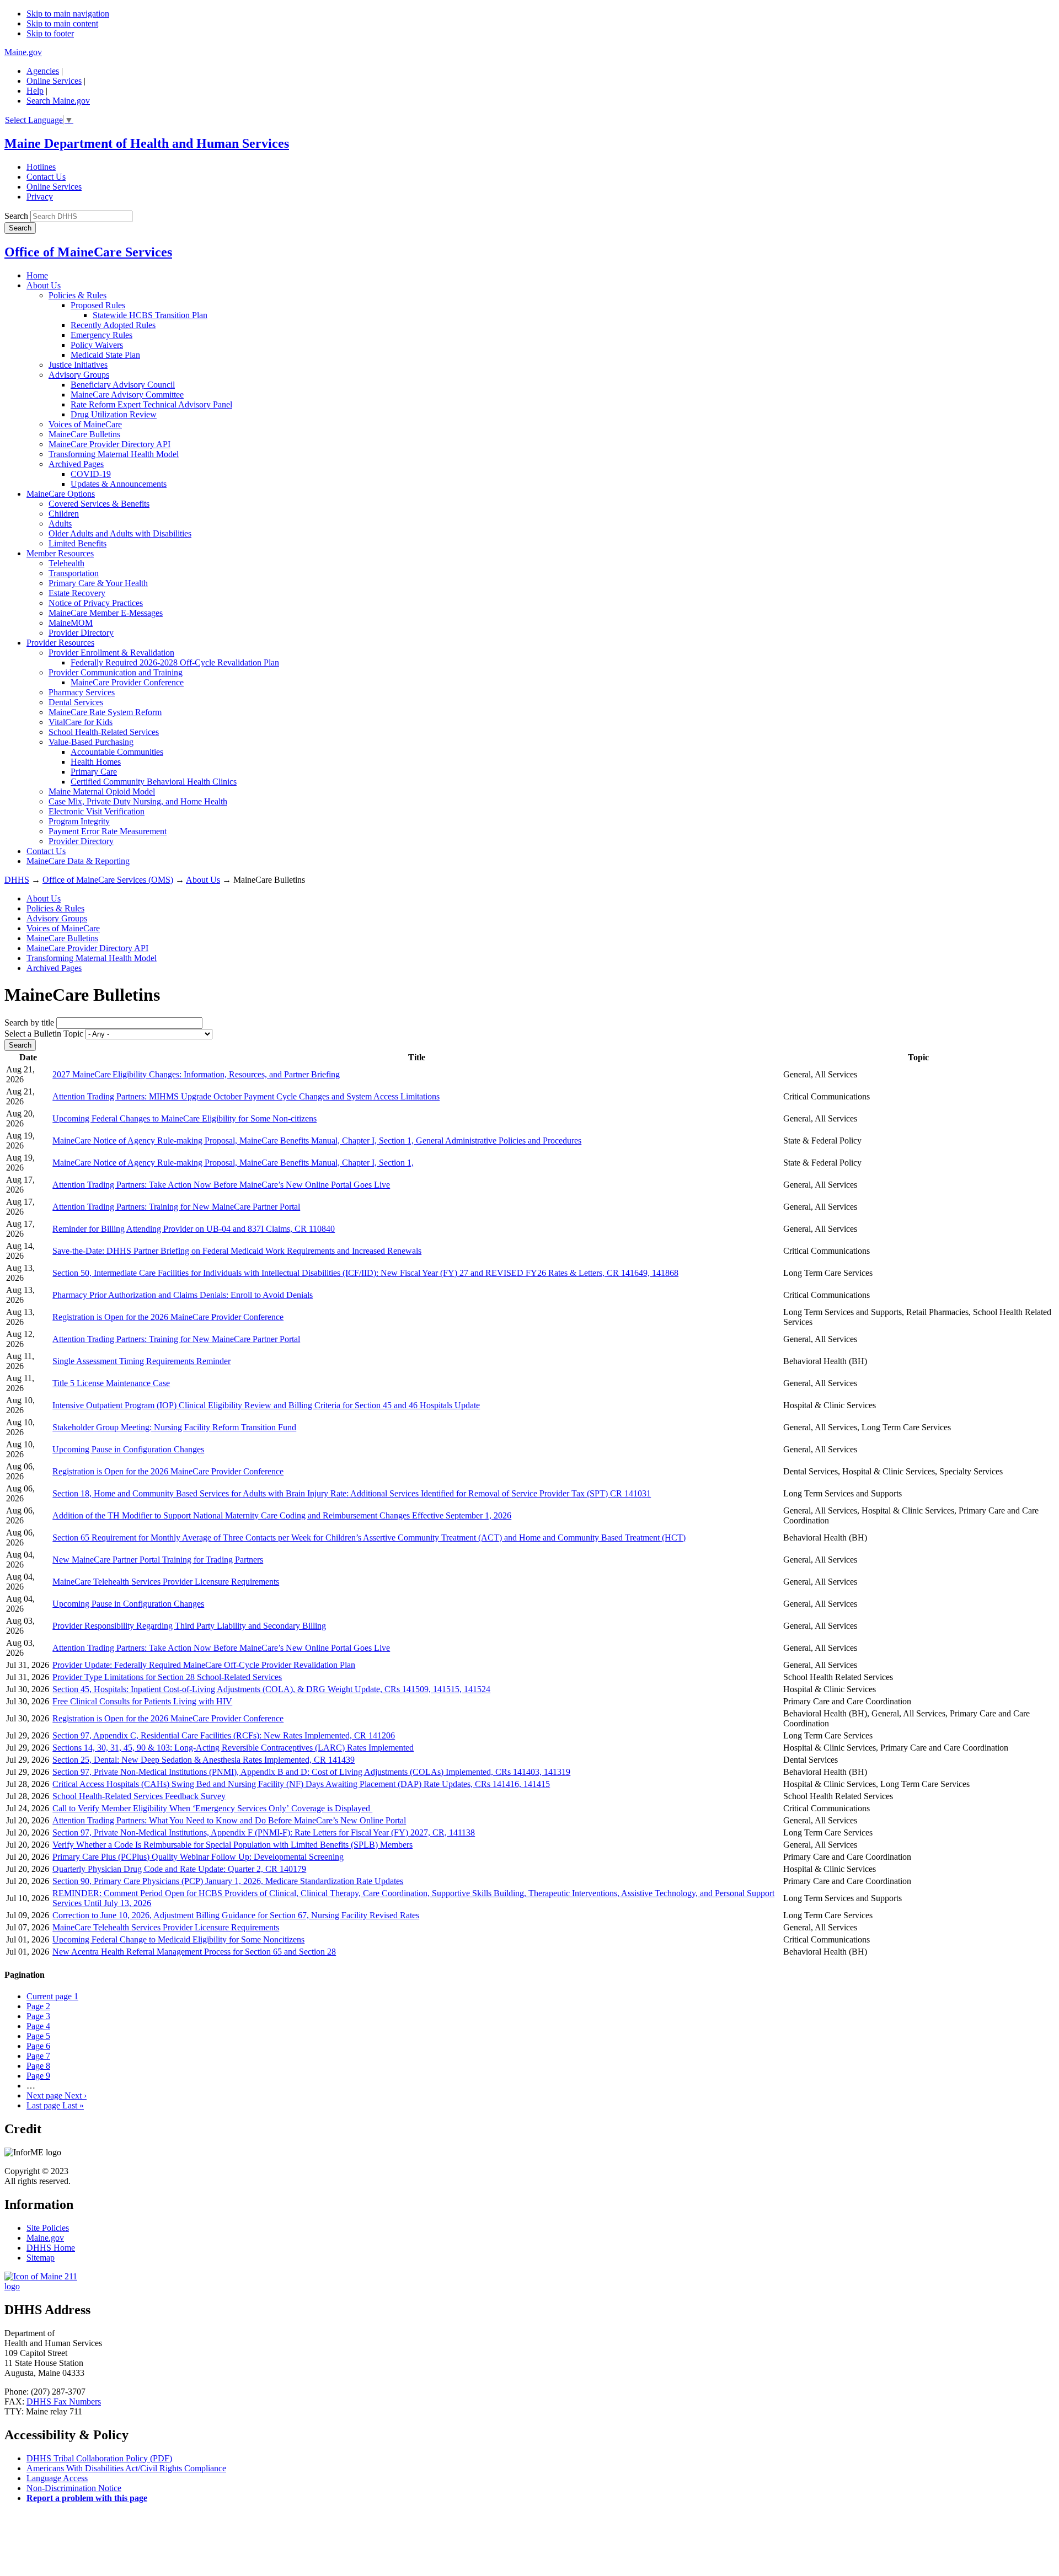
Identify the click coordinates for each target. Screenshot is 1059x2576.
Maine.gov (23, 52)
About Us (44, 285)
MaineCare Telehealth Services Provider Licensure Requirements (166, 1582)
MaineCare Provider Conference (127, 682)
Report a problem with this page (87, 2498)
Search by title (29, 1023)
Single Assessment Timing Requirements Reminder (141, 1361)
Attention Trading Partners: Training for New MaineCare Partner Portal (176, 1207)
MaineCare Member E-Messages (106, 613)
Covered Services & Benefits (99, 504)
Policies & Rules (77, 295)
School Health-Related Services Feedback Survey (139, 1796)
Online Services (54, 81)
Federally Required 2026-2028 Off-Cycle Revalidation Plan (175, 662)
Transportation (74, 573)
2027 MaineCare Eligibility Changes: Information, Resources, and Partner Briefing (196, 1074)
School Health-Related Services (104, 732)
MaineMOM (71, 623)
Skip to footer (50, 33)
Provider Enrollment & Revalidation (111, 653)
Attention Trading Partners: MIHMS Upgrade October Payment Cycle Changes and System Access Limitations (246, 1096)
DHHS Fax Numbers (64, 2401)
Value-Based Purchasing (91, 742)
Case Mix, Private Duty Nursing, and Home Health (138, 801)
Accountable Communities (117, 752)
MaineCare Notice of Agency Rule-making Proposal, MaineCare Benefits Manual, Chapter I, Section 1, (233, 1163)
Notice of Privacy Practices (96, 603)
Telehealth (66, 563)
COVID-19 (91, 474)
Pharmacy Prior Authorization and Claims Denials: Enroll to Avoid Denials (183, 1295)
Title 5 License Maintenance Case (111, 1383)
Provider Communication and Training (116, 672)
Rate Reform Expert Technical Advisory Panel (151, 404)
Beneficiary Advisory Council (123, 385)
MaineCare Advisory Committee (127, 395)
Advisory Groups (79, 375)
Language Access (57, 2478)
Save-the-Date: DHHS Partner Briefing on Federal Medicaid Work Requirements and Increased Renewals (237, 1251)
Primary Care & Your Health (98, 583)
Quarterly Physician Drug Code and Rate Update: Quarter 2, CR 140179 (179, 1869)
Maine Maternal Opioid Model (102, 791)
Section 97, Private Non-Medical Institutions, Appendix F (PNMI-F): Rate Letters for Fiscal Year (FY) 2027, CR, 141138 (264, 1832)
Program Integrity (79, 821)
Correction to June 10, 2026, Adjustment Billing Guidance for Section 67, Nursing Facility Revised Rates (236, 1915)
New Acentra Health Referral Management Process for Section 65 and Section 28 (194, 1952)
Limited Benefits (77, 543)
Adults (60, 524)
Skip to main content (62, 23)
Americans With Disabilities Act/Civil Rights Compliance (126, 2468)
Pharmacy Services (82, 692)
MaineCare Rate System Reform (105, 712)
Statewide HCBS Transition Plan (150, 315)
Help (35, 91)
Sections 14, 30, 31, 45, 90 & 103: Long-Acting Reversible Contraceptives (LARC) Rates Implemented (233, 1748)
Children (64, 514)
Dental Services (76, 702)
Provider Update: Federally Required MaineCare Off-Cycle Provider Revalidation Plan (204, 1665)
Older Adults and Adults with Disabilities (120, 533)
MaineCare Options (61, 494)
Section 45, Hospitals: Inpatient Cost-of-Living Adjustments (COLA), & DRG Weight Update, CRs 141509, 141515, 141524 (271, 1689)
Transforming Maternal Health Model (114, 454)
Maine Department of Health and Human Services (147, 143)
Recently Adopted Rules (113, 325)
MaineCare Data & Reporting (78, 861)
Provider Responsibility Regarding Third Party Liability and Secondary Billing (189, 1626)
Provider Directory (81, 633)
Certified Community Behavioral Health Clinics (154, 782)
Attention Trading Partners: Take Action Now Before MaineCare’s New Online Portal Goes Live (221, 1185)
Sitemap (41, 2258)
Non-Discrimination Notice (74, 2488)
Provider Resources (60, 643)
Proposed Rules (98, 305)
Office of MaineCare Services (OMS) (108, 880)
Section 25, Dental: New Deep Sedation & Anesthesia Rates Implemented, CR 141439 (204, 1760)
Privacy (40, 197)
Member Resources (60, 553)
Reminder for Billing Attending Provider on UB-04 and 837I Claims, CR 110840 (194, 1229)
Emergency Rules (101, 335)
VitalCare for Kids (81, 722)
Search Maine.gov (58, 101)
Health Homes (96, 762)
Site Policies (48, 2228)
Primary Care (94, 772)
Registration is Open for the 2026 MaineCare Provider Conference (168, 1317)
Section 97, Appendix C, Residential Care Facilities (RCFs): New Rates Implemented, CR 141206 (224, 1735)
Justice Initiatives (78, 365)
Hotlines (41, 167)
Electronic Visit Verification (97, 811)
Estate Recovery (77, 593)
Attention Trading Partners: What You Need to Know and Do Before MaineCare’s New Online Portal (229, 1820)
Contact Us (46, 177)
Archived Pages (76, 464)
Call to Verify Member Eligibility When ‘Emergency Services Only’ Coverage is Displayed (212, 1808)
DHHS (17, 880)
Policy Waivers (97, 345)
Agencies (43, 71)
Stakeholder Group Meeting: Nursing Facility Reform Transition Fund (174, 1427)
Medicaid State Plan (105, 355)
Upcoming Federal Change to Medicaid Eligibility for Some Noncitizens (178, 1939)
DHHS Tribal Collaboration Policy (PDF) (99, 2458)
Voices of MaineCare (85, 424)
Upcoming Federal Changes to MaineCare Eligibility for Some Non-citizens (184, 1118)
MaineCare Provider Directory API (109, 444)
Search (16, 216)
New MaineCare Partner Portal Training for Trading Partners (158, 1560)
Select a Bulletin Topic (44, 1034)
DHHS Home (51, 2248)
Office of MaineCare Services (88, 252)
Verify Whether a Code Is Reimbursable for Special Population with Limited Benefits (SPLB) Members (232, 1845)
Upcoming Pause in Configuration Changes (128, 1449)
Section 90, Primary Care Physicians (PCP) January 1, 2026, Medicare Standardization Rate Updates (228, 1881)
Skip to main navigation (68, 14)
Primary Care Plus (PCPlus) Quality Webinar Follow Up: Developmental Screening (198, 1857)
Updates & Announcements (119, 484)
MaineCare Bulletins (84, 434)
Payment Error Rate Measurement (108, 831)
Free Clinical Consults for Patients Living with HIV (142, 1701)
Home (37, 275)
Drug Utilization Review (114, 414)
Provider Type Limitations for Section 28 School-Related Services (167, 1677)
